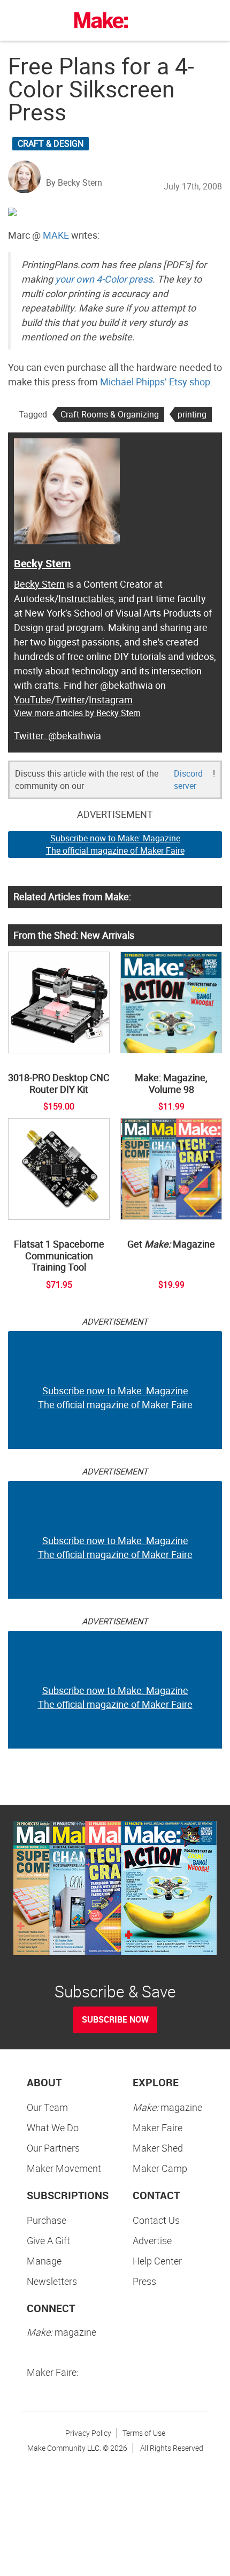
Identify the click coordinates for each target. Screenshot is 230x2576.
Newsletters (52, 2281)
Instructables (86, 598)
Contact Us (156, 2220)
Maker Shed (158, 2148)
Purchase (47, 2220)
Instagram (111, 700)
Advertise (152, 2240)
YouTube (33, 700)
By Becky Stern (74, 183)
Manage (44, 2261)
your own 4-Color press (104, 279)
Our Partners (53, 2148)
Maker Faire (158, 2127)
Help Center (157, 2261)
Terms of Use (144, 2433)
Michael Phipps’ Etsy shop (155, 382)
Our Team (47, 2107)
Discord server (188, 780)
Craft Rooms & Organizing (110, 414)
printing (192, 414)
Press (144, 2281)
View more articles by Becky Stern (77, 713)
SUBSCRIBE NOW (115, 2019)
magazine (167, 2107)
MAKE (56, 235)
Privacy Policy (88, 2433)
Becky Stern (42, 563)
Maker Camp (160, 2168)
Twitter (70, 700)
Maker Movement (64, 2168)
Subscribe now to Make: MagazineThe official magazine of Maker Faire (115, 844)
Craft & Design (51, 143)
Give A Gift (48, 2240)
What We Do (53, 2127)
